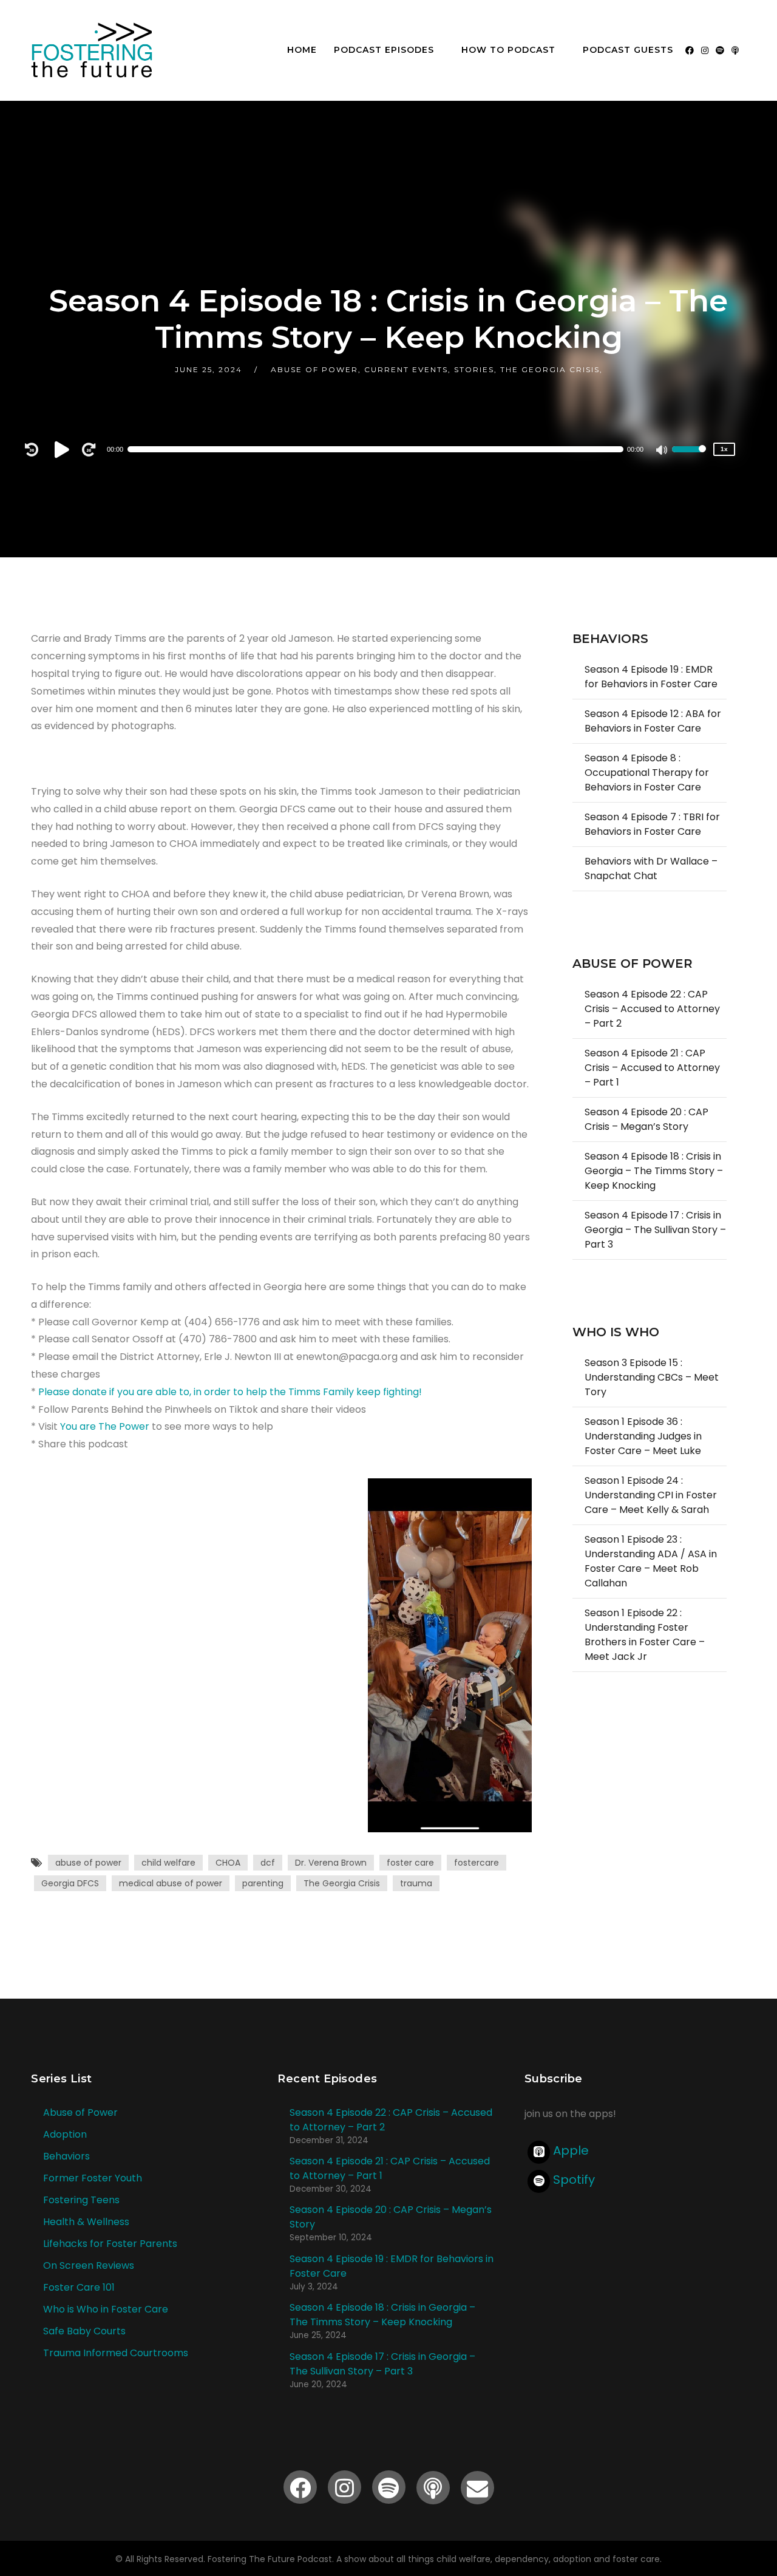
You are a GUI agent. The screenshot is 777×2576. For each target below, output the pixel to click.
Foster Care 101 (79, 2287)
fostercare (477, 1863)
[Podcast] (735, 50)
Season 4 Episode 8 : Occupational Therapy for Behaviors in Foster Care (647, 773)
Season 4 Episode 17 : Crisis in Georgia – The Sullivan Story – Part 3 (655, 1230)
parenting (263, 1883)
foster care (410, 1863)
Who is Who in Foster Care (106, 2309)
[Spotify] (720, 50)
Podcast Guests (628, 50)
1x (724, 449)
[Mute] (662, 451)
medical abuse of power (171, 1883)
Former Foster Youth (93, 2178)
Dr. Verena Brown (331, 1863)
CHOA (228, 1863)
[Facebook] (690, 50)
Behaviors (66, 2156)
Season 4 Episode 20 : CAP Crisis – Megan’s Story (646, 1119)
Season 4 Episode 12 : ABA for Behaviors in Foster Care (653, 721)
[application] (382, 449)
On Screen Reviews (89, 2265)
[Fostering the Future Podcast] (92, 50)
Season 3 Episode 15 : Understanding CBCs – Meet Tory (652, 1377)
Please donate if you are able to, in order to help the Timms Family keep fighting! (230, 1392)
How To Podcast (508, 50)
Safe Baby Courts (84, 2331)
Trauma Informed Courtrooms (116, 2353)
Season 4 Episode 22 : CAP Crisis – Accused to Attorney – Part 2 (652, 1009)
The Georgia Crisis (342, 1883)
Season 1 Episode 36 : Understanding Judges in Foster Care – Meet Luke (643, 1436)
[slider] (689, 457)
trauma (416, 1883)
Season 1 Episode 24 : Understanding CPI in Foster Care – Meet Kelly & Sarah (651, 1495)
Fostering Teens (81, 2200)
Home (302, 50)
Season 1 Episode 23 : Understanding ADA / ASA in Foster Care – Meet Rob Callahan (651, 1561)
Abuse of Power (80, 2112)
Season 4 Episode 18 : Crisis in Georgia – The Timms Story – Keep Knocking (654, 1171)
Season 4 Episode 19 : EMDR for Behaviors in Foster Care (651, 677)
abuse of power (88, 1863)
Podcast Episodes (384, 50)
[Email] (477, 2488)
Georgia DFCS (70, 1883)
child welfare (168, 1863)
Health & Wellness (86, 2222)
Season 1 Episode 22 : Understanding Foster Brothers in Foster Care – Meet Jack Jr (645, 1635)
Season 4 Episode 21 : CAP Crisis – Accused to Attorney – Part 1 (652, 1068)
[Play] (64, 449)
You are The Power (105, 1426)
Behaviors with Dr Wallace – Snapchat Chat (651, 868)
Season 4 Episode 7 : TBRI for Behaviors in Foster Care (652, 824)
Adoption (65, 2134)
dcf (268, 1863)
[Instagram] (705, 50)
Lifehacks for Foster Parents (110, 2244)
